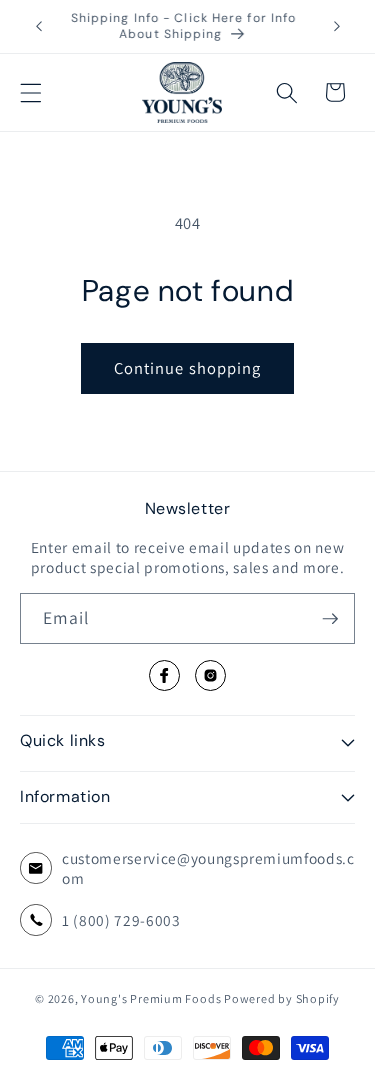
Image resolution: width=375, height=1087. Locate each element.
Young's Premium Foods (151, 998)
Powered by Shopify (282, 998)
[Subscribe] (330, 619)
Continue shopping (188, 368)
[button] (31, 92)
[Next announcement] (337, 27)
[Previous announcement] (39, 27)
